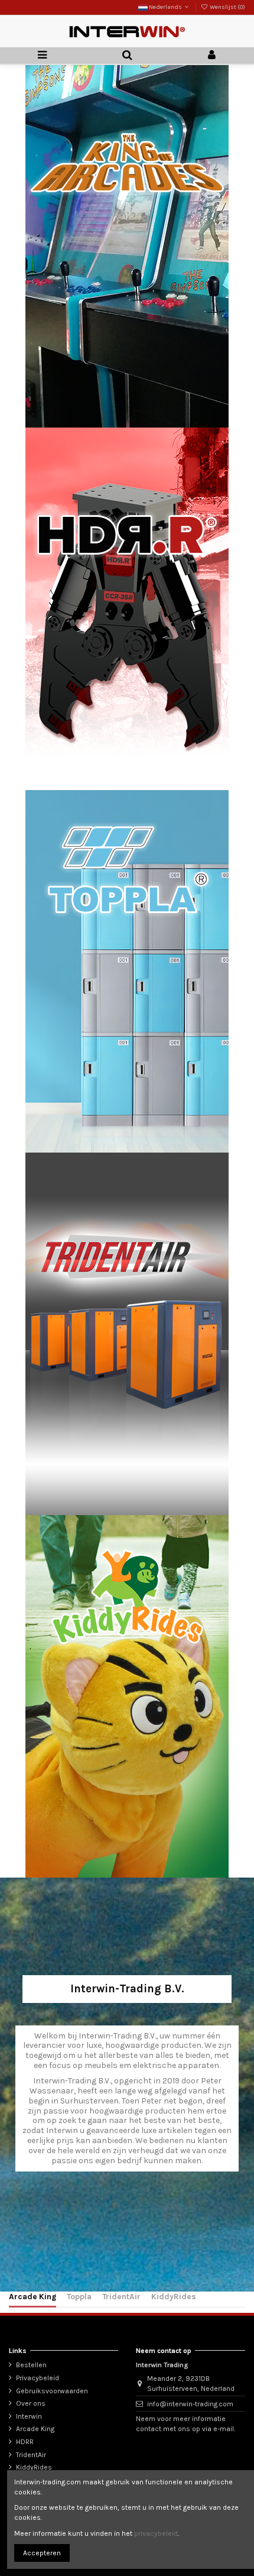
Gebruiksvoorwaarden (52, 2391)
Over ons (31, 2403)
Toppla (79, 2296)
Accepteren (42, 2553)
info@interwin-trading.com (190, 2404)
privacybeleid (156, 2533)
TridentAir (121, 2296)
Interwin (29, 2416)
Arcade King (32, 2296)
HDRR (25, 2442)
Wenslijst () (227, 7)
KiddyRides (174, 2296)
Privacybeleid (38, 2378)
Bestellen (31, 2365)
